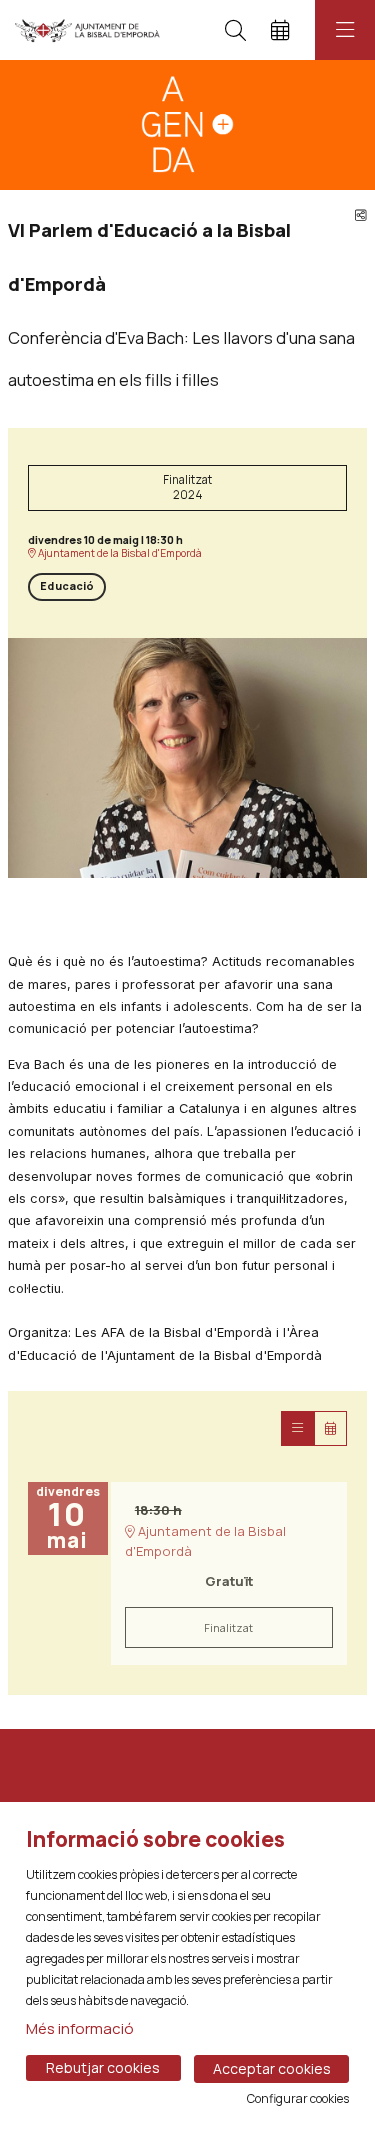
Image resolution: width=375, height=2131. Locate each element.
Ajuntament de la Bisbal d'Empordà (119, 553)
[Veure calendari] (330, 1428)
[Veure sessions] (297, 1428)
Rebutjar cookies (103, 2067)
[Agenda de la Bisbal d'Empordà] (87, 30)
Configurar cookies (298, 2099)
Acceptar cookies (272, 2068)
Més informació (80, 2028)
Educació (67, 586)
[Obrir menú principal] (345, 30)
